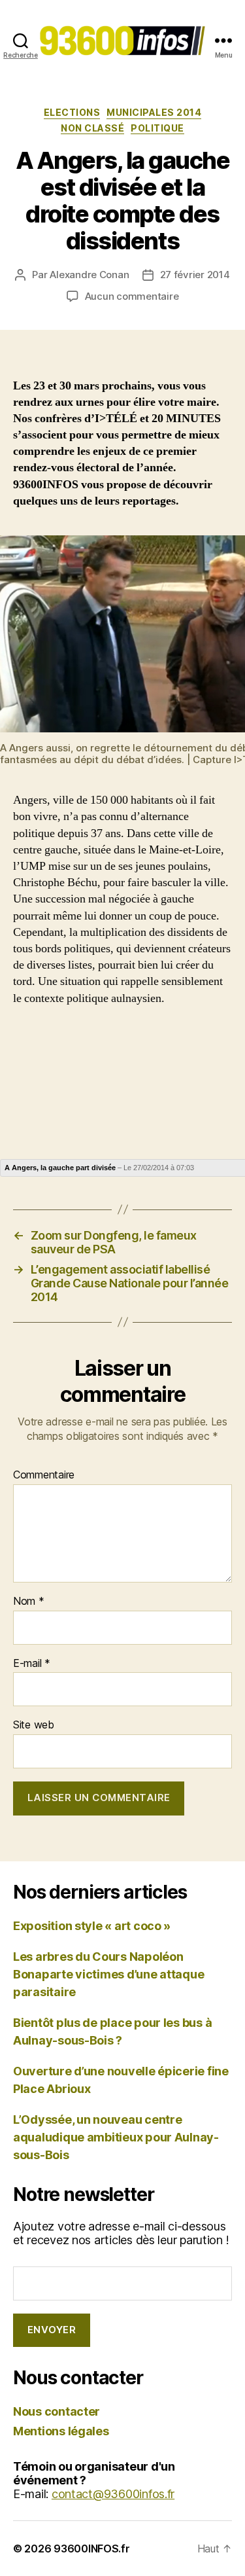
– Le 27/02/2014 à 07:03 (99, 1168)
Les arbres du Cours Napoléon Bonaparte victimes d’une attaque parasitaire (108, 1974)
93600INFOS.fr (92, 2549)
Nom (29, 1601)
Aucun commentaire (132, 296)
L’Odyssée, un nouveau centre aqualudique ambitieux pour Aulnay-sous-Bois (116, 2137)
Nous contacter (57, 2411)
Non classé (92, 128)
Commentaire (44, 1475)
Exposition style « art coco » (92, 1926)
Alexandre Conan (89, 275)
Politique (157, 128)
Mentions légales (61, 2431)
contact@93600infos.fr (113, 2494)
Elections (72, 112)
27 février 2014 (195, 275)
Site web (34, 1725)
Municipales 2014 (154, 112)
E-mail (32, 1664)
